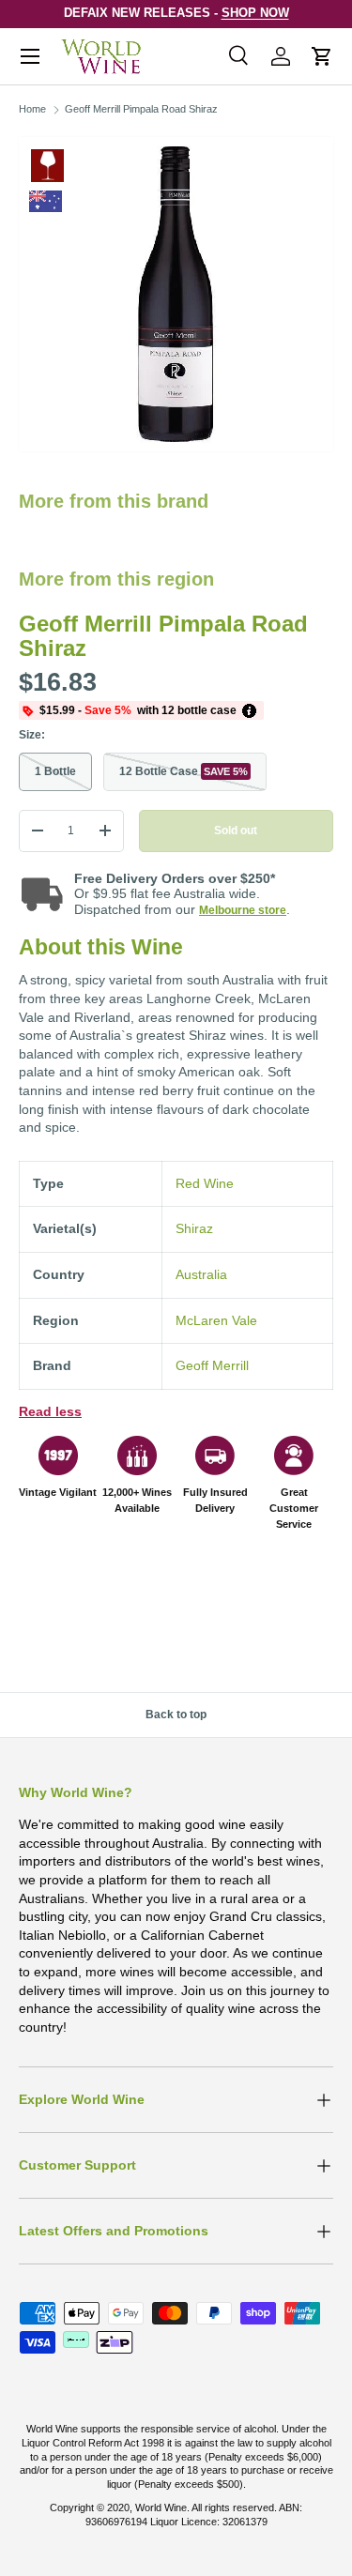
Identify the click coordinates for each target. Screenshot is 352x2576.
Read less (50, 1411)
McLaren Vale (216, 1320)
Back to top (176, 1715)
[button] (322, 56)
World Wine (161, 2507)
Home (32, 109)
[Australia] (46, 201)
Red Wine (47, 166)
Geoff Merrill (212, 1365)
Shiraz (194, 1228)
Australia (201, 1274)
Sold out (236, 831)
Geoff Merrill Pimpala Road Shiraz (141, 109)
